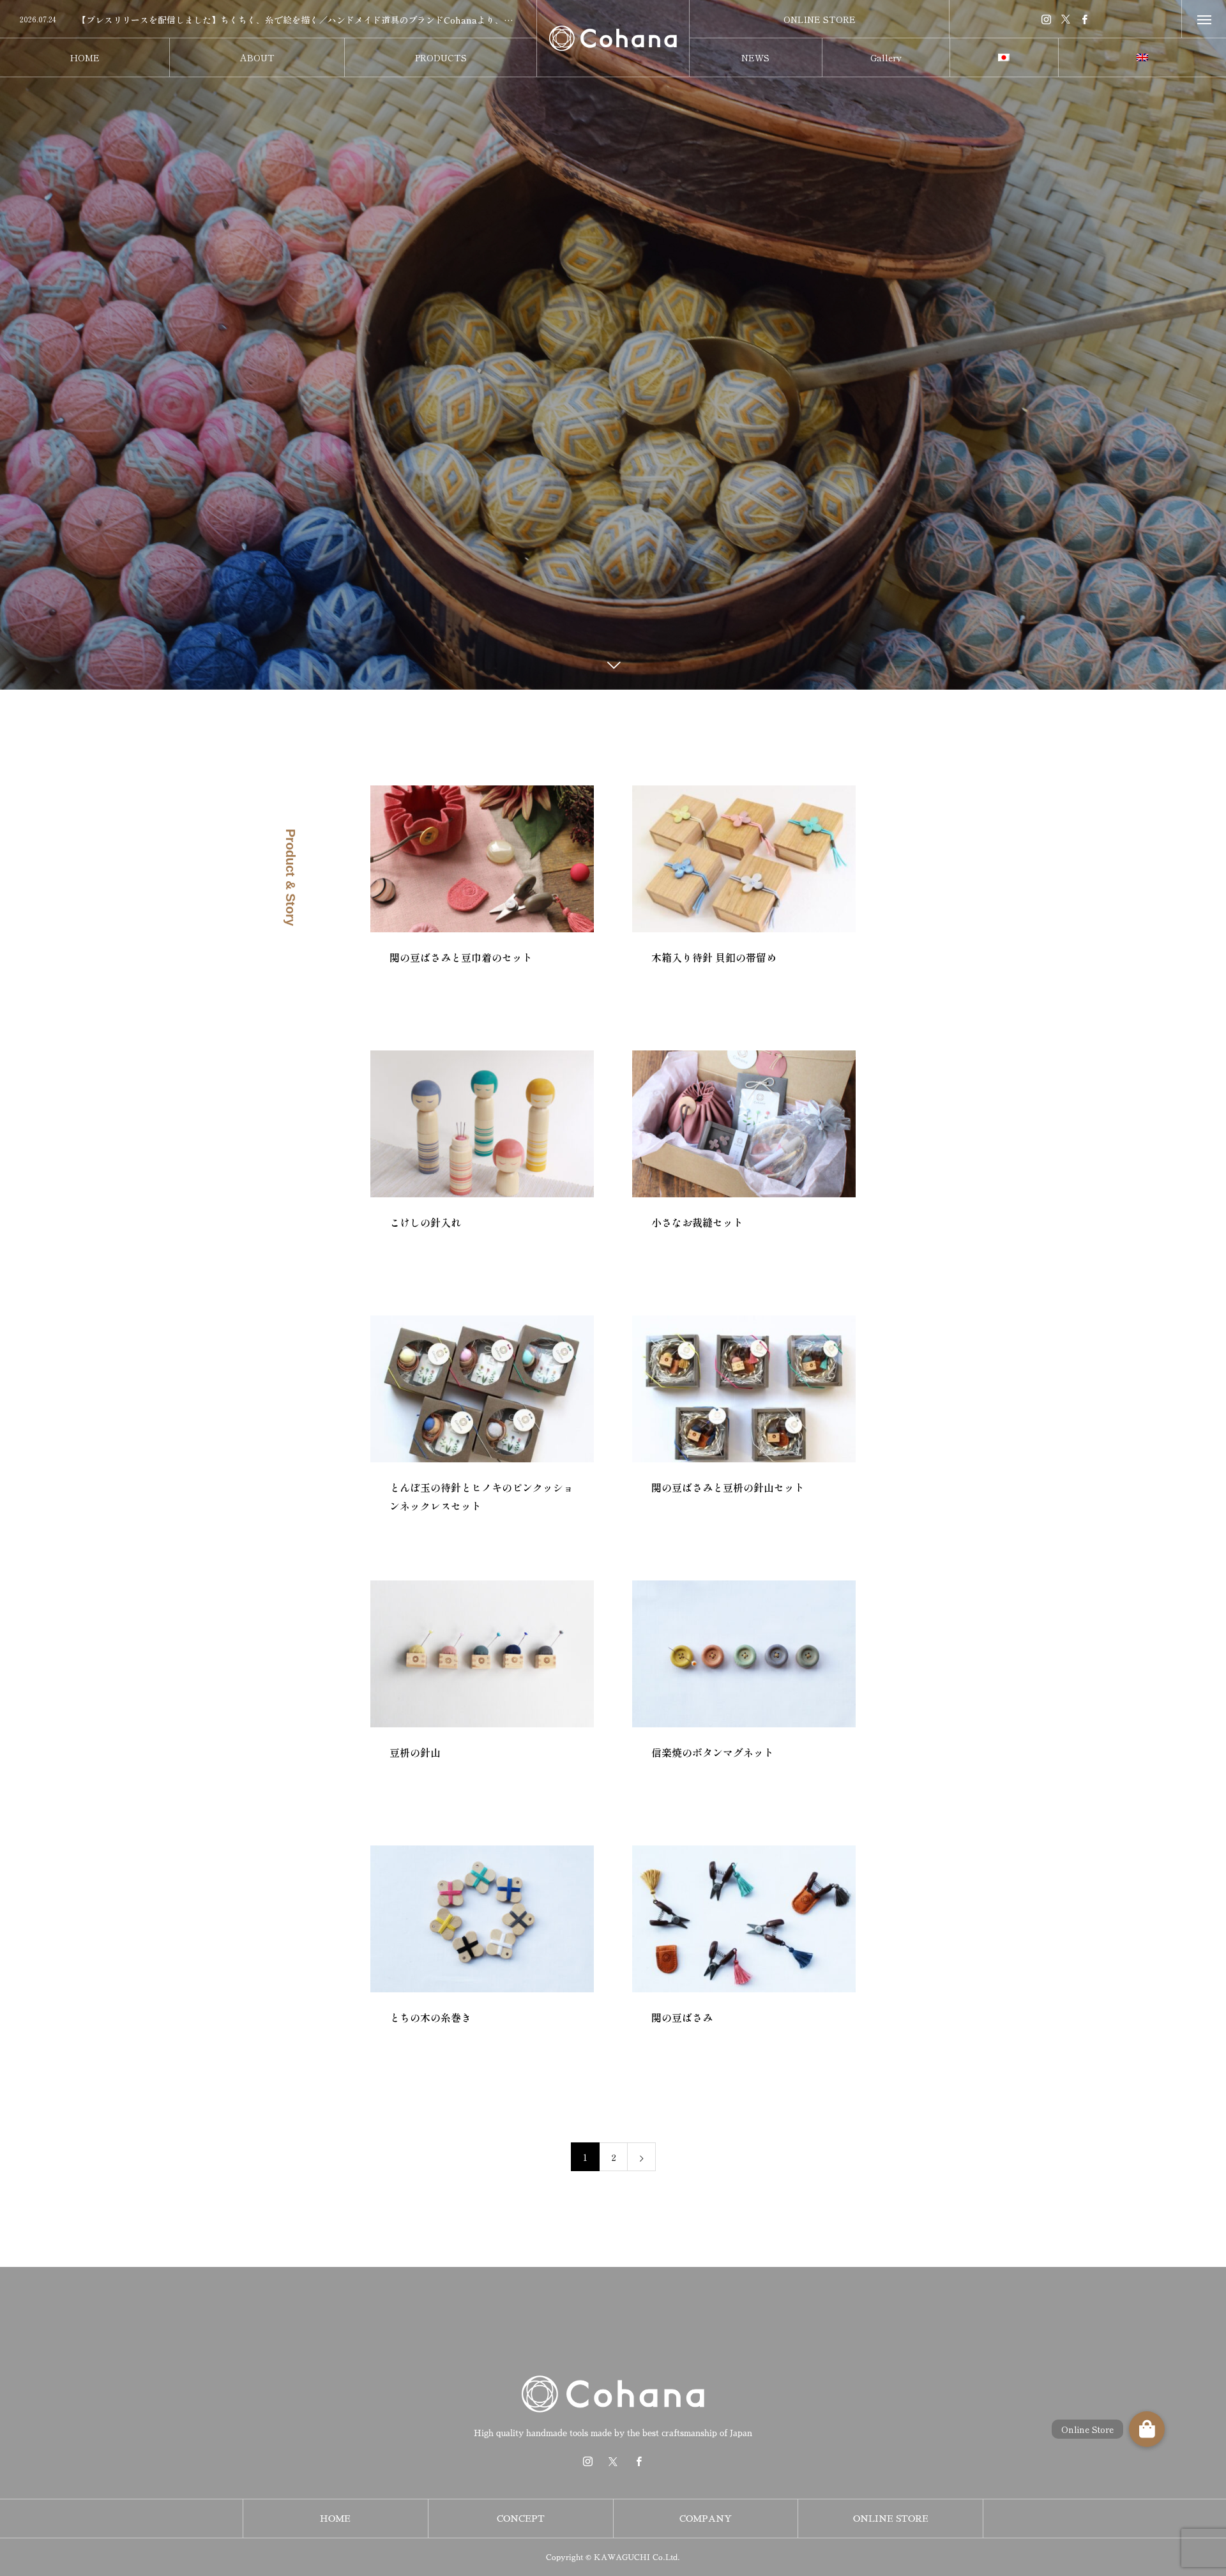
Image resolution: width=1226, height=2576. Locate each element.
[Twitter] (1066, 19)
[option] (268, 20)
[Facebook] (1085, 19)
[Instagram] (1047, 19)
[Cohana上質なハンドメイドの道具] (613, 38)
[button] (1147, 2429)
